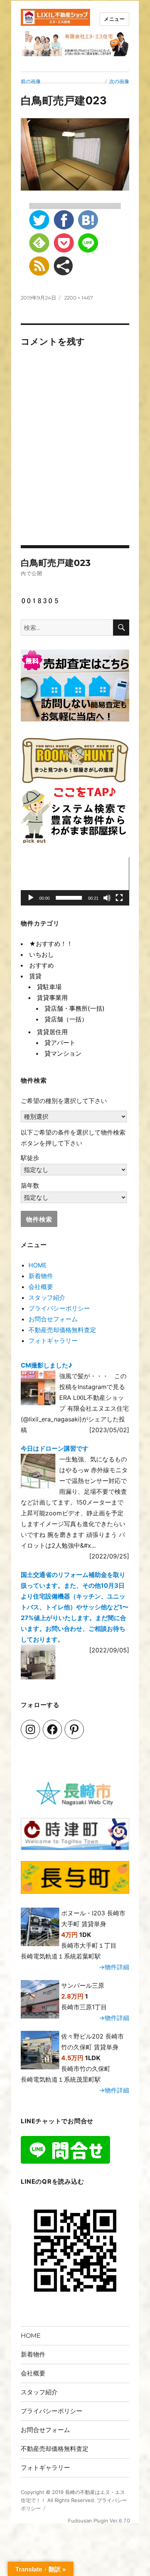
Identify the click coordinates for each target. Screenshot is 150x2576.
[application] (75, 881)
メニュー (114, 19)
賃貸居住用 (52, 1032)
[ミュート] (107, 898)
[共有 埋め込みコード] (63, 266)
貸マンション (63, 1053)
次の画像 (119, 81)
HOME (38, 1265)
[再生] (31, 898)
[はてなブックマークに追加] (88, 220)
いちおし (42, 954)
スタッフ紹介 (47, 1297)
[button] (75, 882)
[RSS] (39, 266)
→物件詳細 (114, 1967)
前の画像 (31, 81)
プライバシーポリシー (59, 1308)
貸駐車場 (49, 987)
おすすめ (42, 965)
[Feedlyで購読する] (39, 243)
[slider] (69, 898)
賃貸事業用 (52, 998)
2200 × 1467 (79, 298)
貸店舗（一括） (66, 1019)
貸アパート (60, 1043)
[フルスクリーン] (119, 898)
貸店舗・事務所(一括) (75, 1008)
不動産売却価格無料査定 (62, 1330)
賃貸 (35, 976)
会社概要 (41, 1287)
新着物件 (41, 1276)
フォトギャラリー (53, 1341)
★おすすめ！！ (51, 944)
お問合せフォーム (53, 1319)
